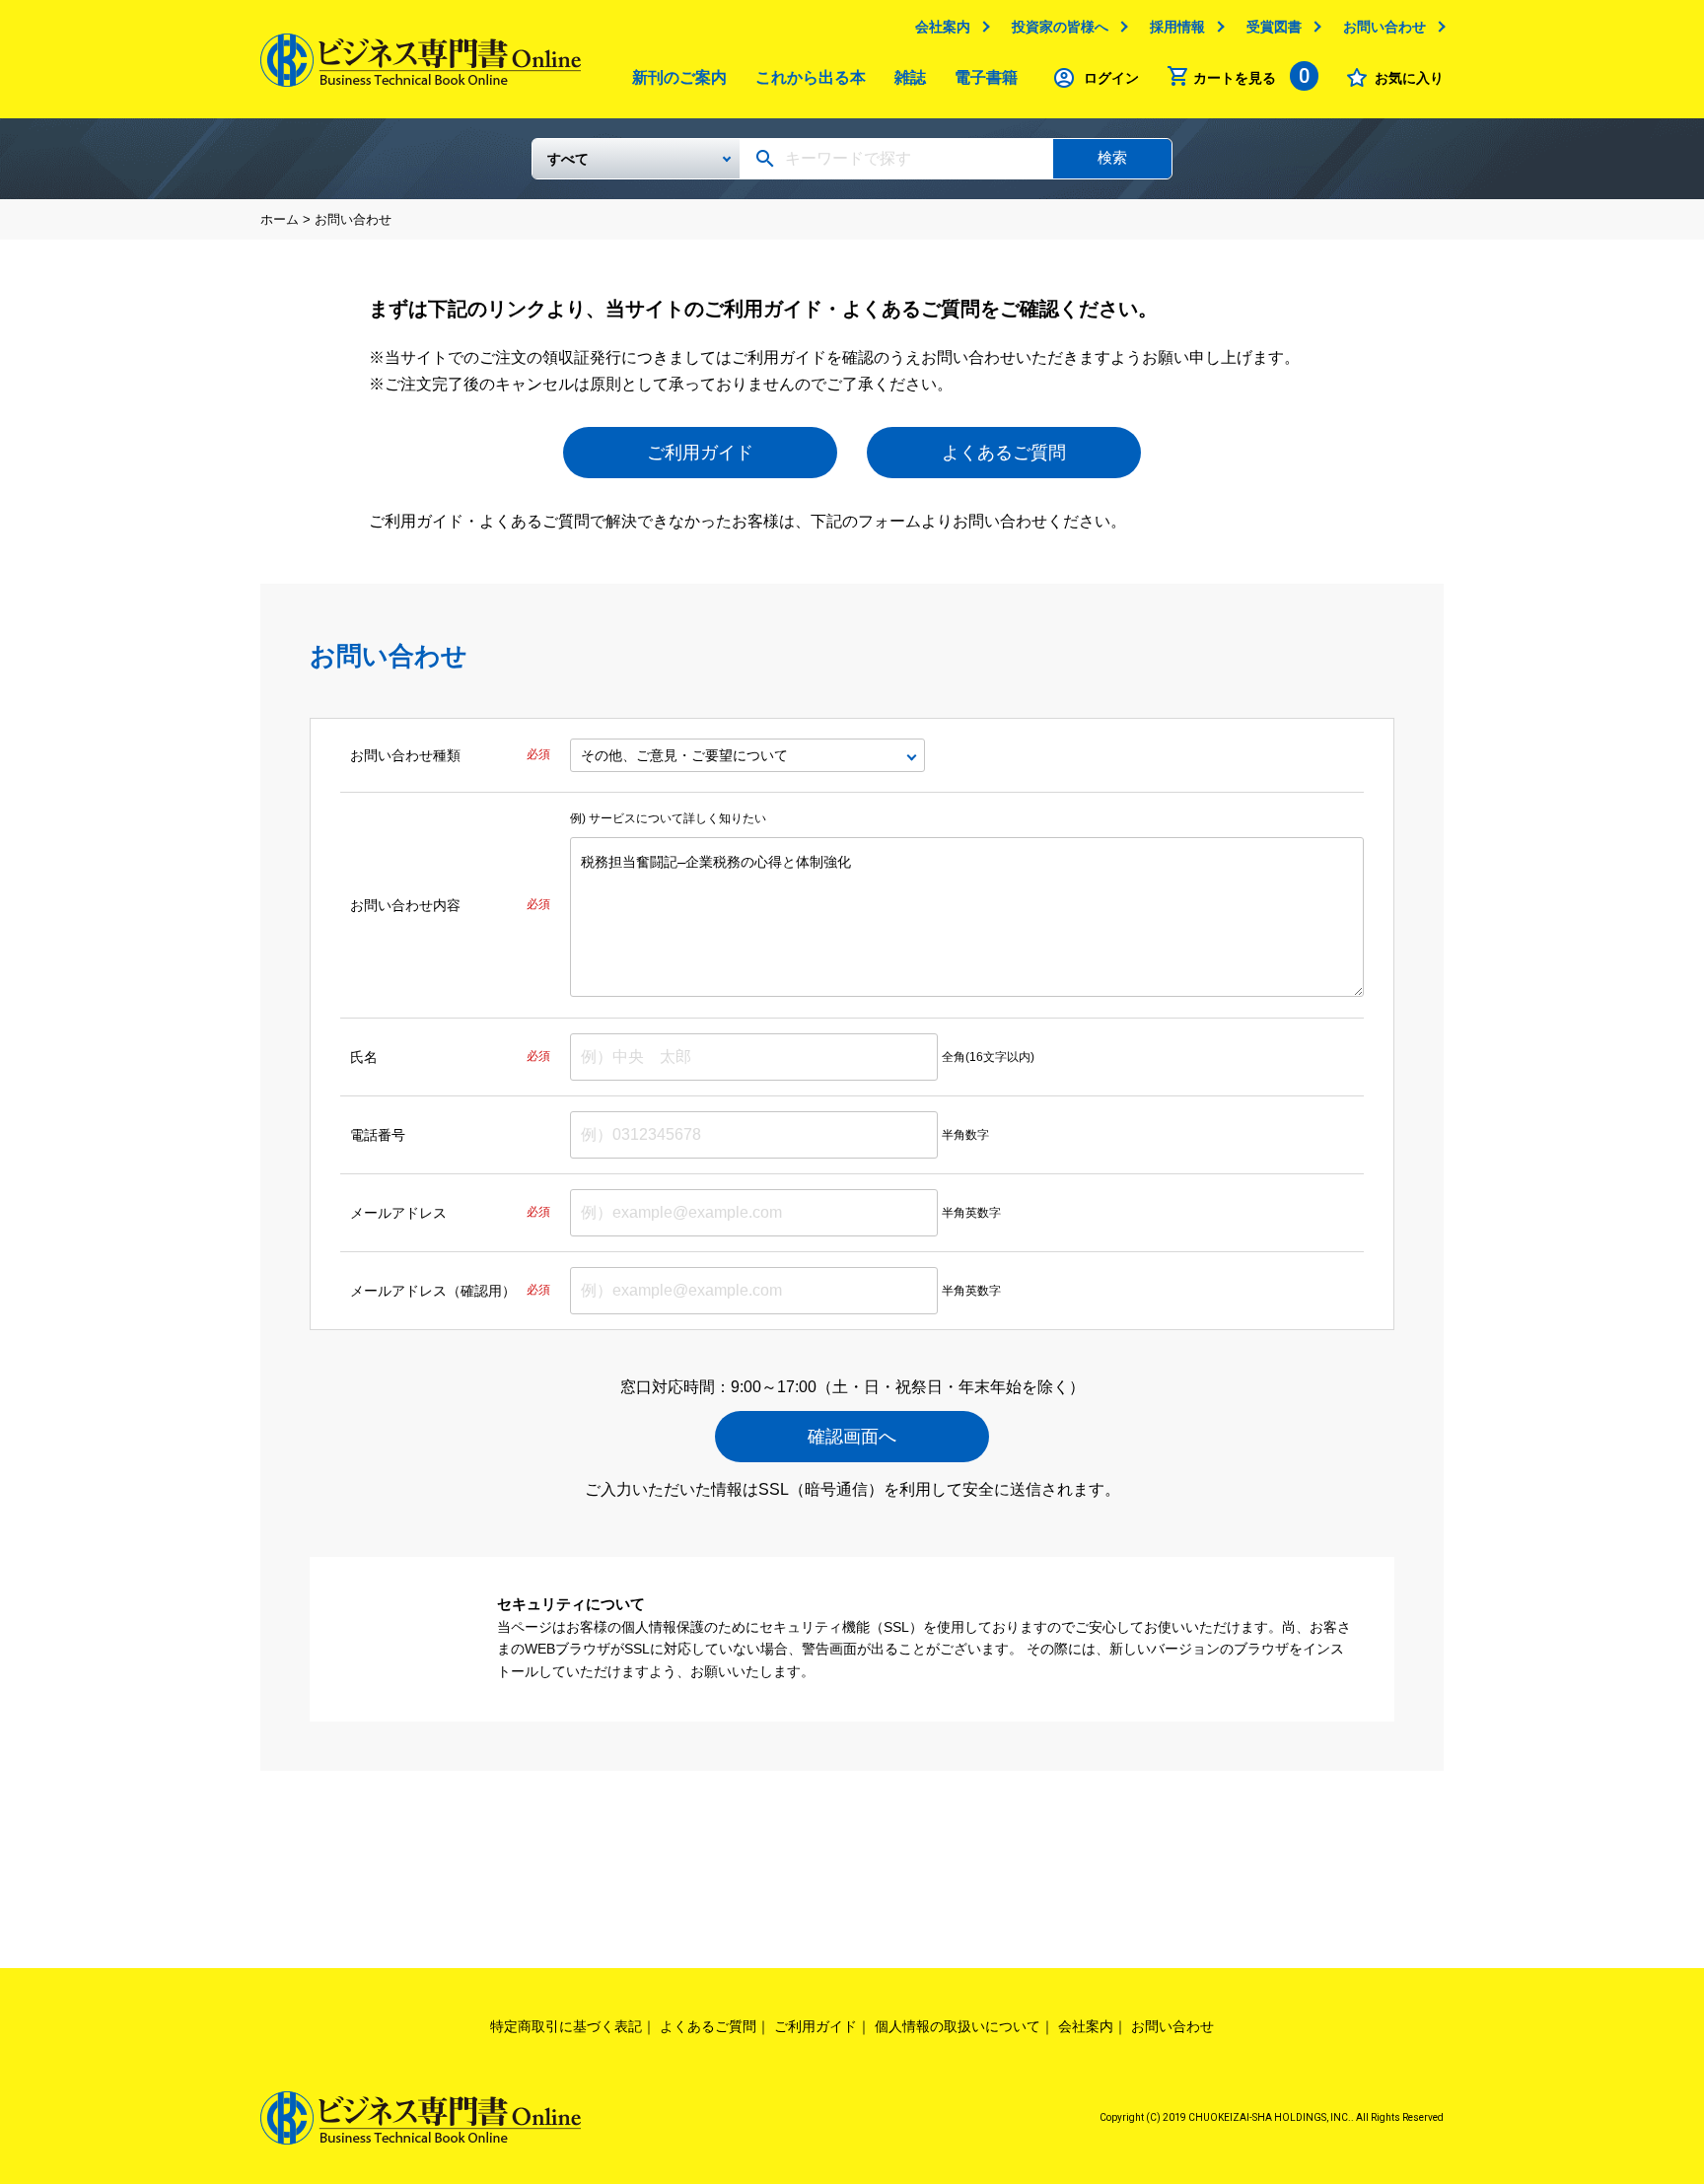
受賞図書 (1274, 27)
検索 (1112, 157)
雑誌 (910, 77)
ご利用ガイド (700, 453)
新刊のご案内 (679, 77)
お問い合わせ (1384, 27)
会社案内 (943, 27)
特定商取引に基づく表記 (566, 2026)
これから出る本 (811, 77)
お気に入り (1409, 78)
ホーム (280, 219)
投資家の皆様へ (1060, 27)
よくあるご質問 (1004, 453)
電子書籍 (986, 77)
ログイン (1111, 78)
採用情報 (1177, 27)
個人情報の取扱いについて (958, 2026)
